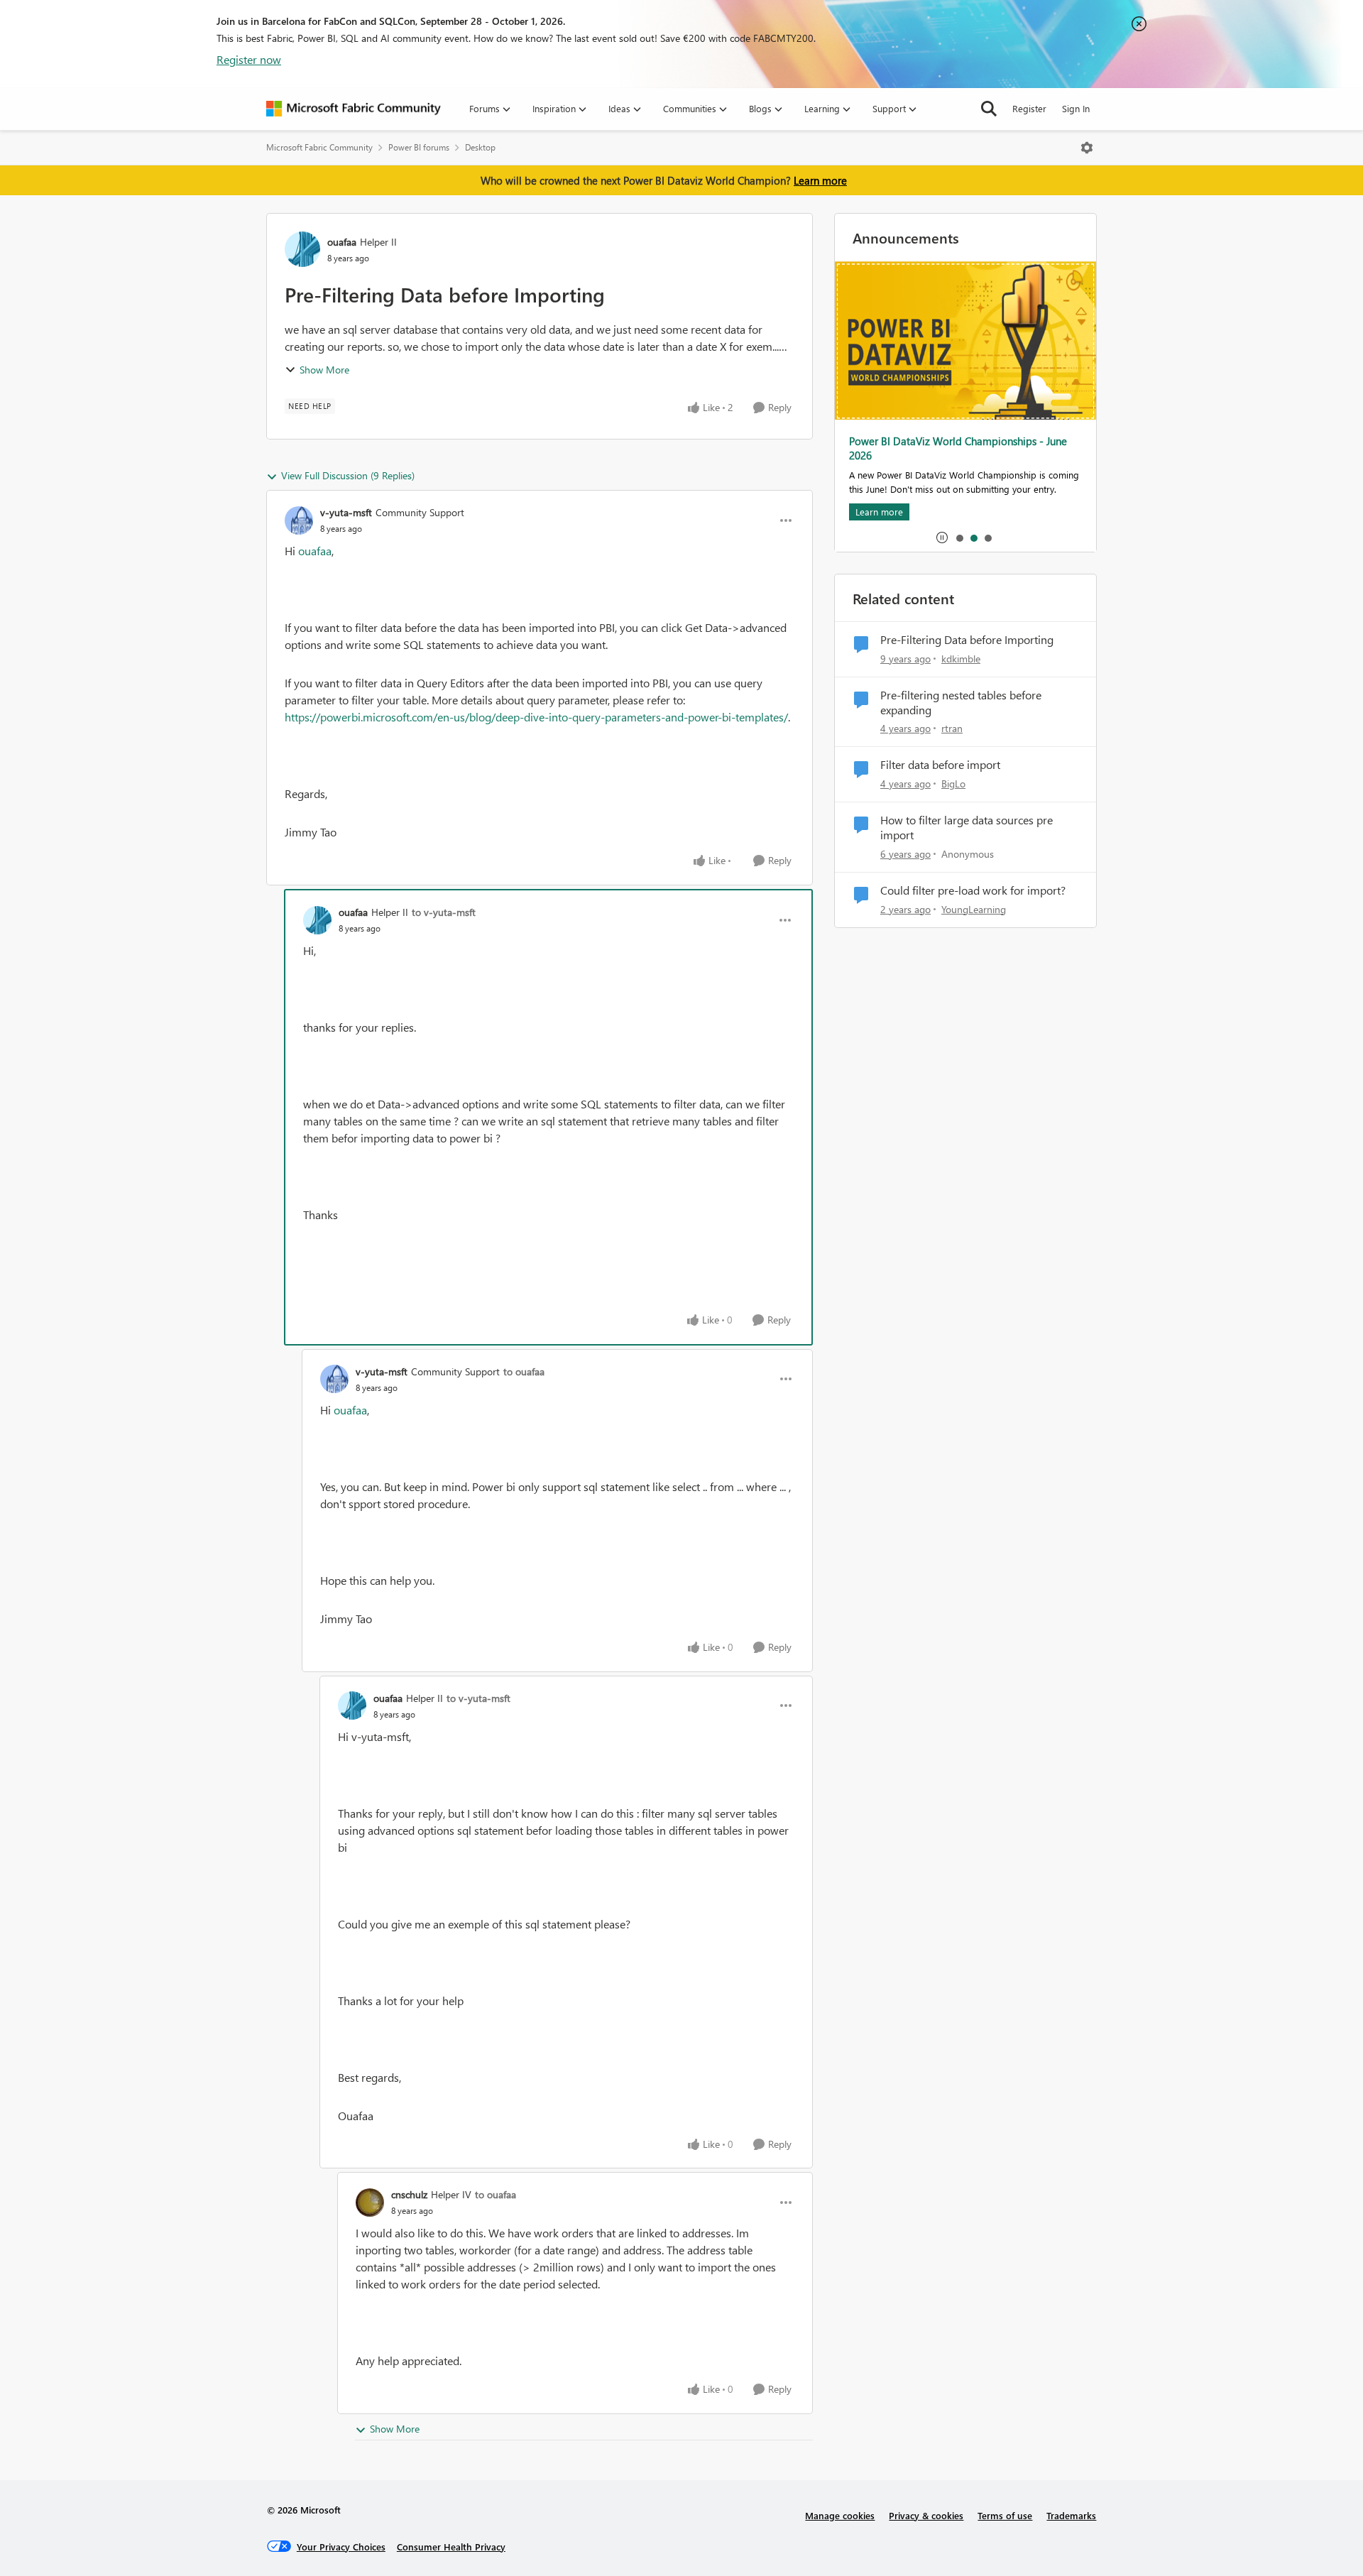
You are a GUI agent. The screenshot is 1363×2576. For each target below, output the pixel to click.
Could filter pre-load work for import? (973, 890)
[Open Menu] (1087, 148)
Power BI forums (419, 147)
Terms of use (1005, 2515)
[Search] (989, 109)
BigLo (953, 784)
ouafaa (342, 242)
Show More (324, 370)
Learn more (820, 180)
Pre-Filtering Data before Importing (967, 640)
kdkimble (961, 659)
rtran (952, 728)
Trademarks (1071, 2515)
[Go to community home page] (354, 109)
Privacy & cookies (926, 2515)
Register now (249, 59)
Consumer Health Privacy (451, 2547)
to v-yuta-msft (444, 912)
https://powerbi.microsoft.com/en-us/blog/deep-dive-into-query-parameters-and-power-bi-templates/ (536, 717)
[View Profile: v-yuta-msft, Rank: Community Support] (299, 520)
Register (1029, 108)
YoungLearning (974, 909)
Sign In (1076, 108)
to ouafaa (524, 1371)
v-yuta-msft (346, 512)
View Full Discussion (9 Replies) (348, 475)
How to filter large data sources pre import (967, 828)
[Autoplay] (942, 537)
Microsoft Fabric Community (319, 147)
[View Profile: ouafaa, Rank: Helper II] (302, 249)
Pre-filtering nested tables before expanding (961, 703)
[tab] (959, 537)
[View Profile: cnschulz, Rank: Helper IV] (370, 2203)
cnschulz (409, 2194)
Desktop (480, 147)
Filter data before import (940, 765)
